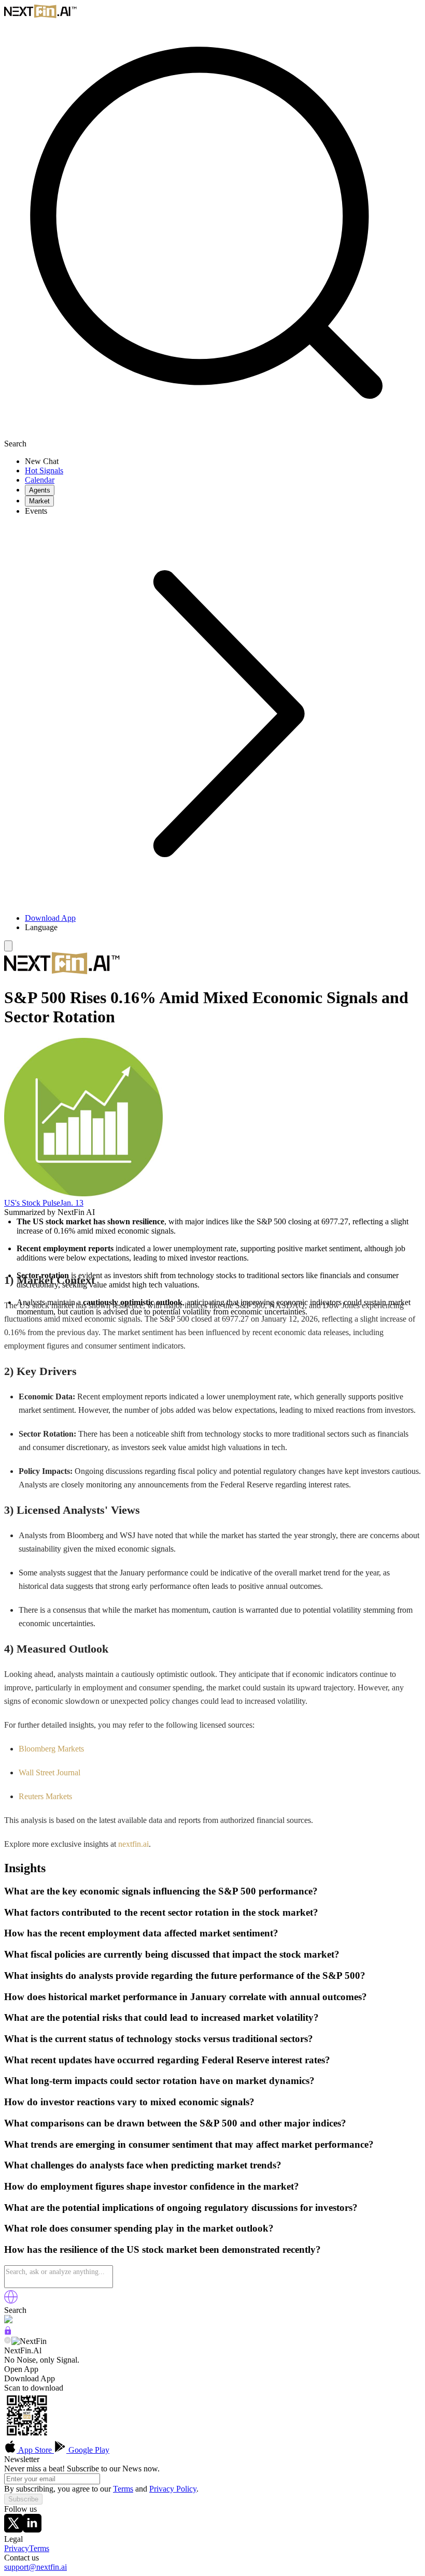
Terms (123, 2489)
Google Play (88, 2450)
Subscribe (23, 2499)
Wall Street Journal (49, 1772)
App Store (35, 2450)
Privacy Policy (173, 2489)
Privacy (17, 2548)
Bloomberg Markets (51, 1749)
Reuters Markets (45, 1796)
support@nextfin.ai (36, 2567)
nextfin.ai (133, 1844)
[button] (223, 928)
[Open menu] (8, 946)
